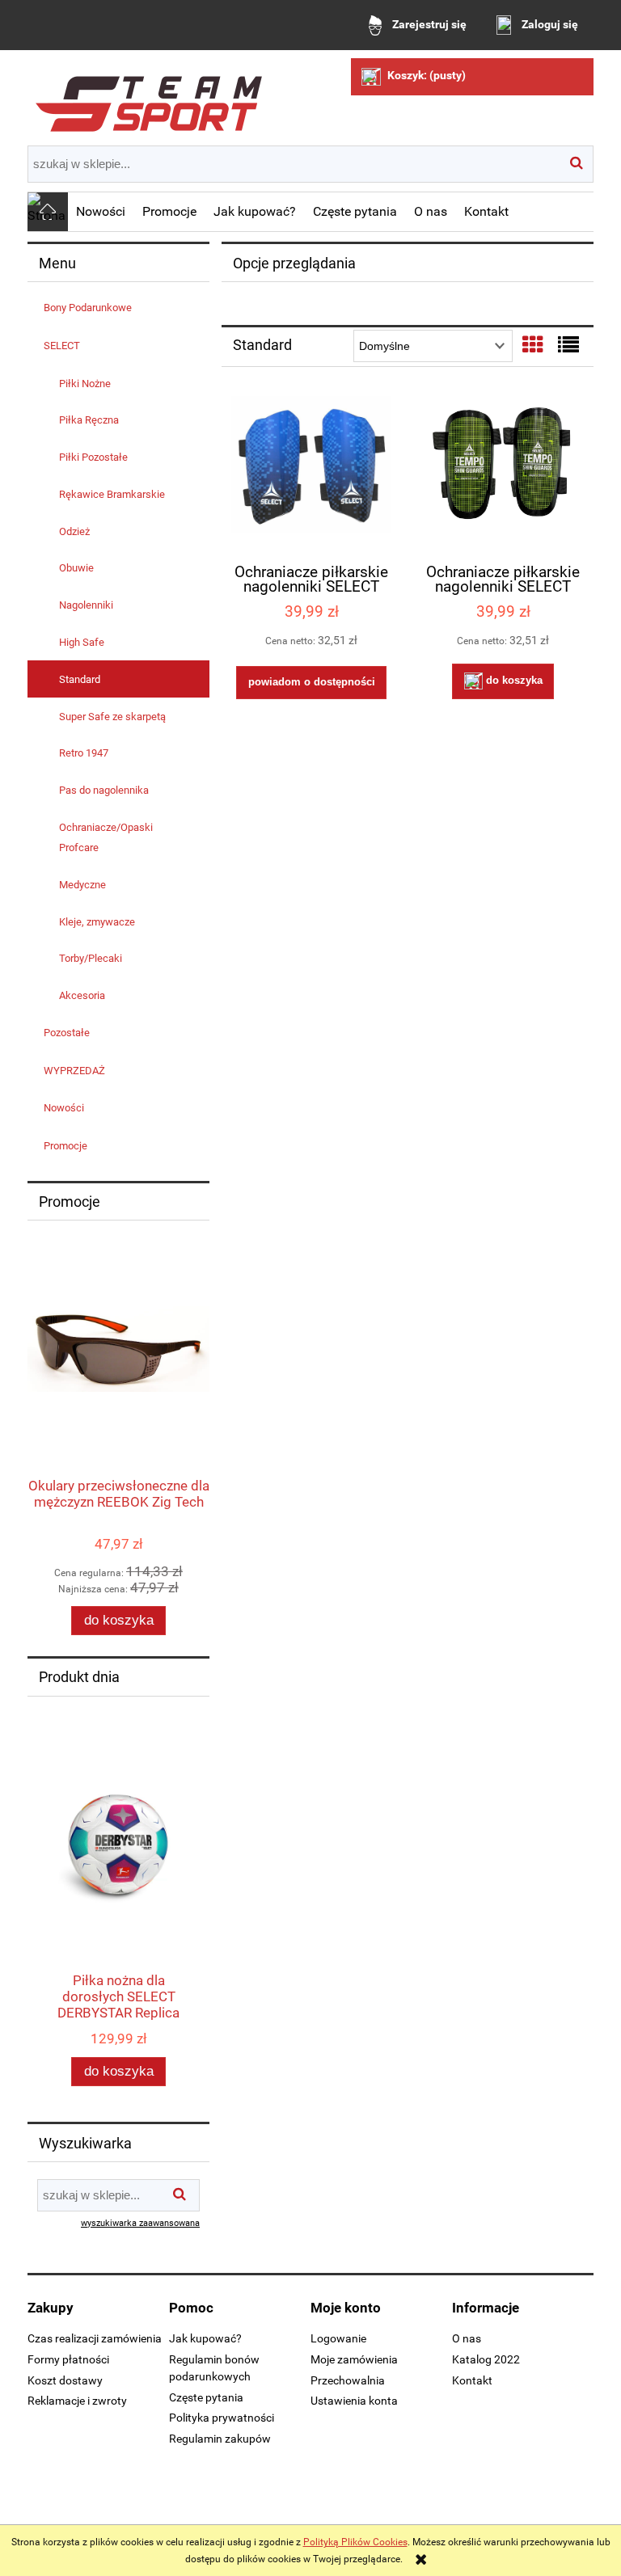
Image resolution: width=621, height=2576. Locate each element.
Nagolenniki (86, 605)
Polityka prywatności (222, 2418)
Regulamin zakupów (220, 2439)
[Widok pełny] (568, 345)
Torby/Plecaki (91, 958)
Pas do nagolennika (104, 790)
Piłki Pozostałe (93, 457)
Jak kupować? (205, 2338)
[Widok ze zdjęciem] (533, 345)
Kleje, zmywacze (97, 922)
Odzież (74, 531)
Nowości (64, 1108)
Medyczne (82, 885)
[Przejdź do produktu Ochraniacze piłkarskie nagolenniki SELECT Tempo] (503, 473)
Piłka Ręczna (89, 420)
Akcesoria (82, 995)
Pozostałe (67, 1033)
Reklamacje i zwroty (77, 2401)
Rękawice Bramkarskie (112, 494)
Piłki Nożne (85, 384)
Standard (80, 679)
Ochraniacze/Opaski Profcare (106, 837)
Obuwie (76, 568)
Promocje (65, 1146)
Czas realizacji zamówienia (95, 2338)
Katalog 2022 (486, 2359)
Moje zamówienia (354, 2359)
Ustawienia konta (354, 2401)
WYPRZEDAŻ (74, 1071)
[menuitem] (101, 212)
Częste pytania (206, 2397)
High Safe (82, 642)
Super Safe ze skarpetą (112, 717)
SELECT (62, 346)
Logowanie (338, 2338)
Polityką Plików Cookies (355, 2542)
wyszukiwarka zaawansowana (140, 2223)
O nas (467, 2338)
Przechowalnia (348, 2380)
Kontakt (472, 2380)
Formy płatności (68, 2359)
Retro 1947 (84, 753)
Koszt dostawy (65, 2380)
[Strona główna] (149, 98)
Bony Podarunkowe (88, 308)
